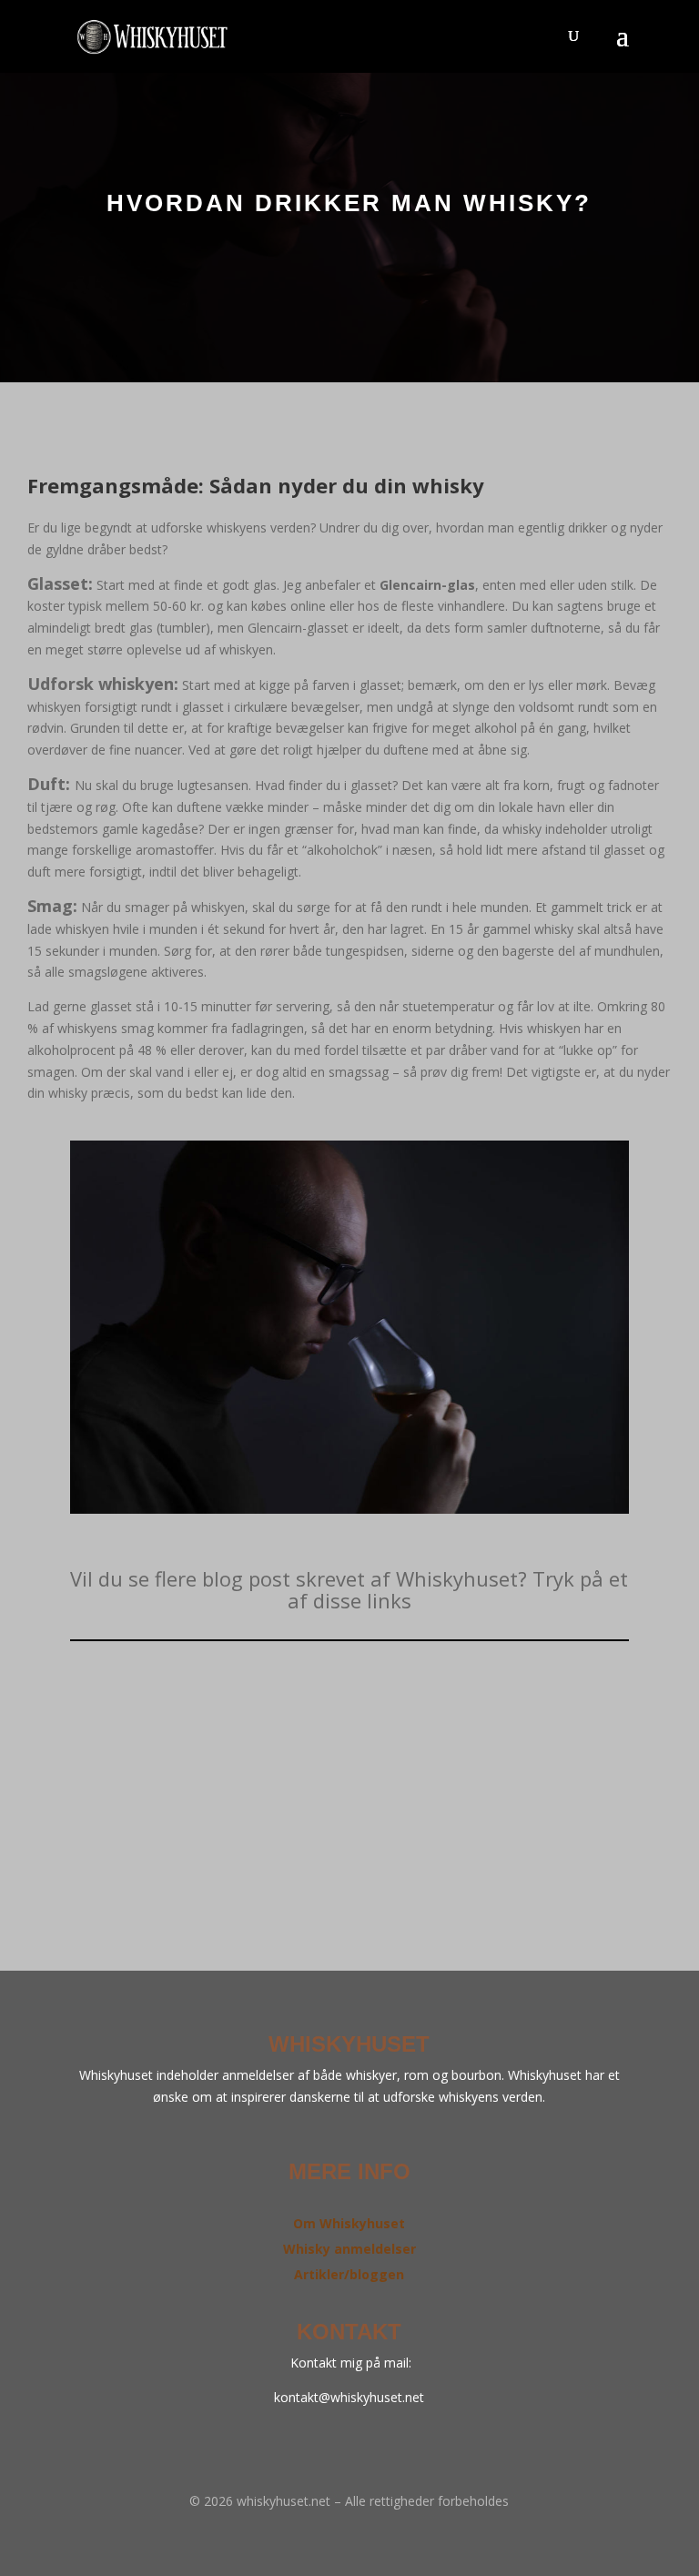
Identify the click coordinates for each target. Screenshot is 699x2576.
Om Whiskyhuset (349, 2223)
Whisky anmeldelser (349, 2249)
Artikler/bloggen (349, 2274)
